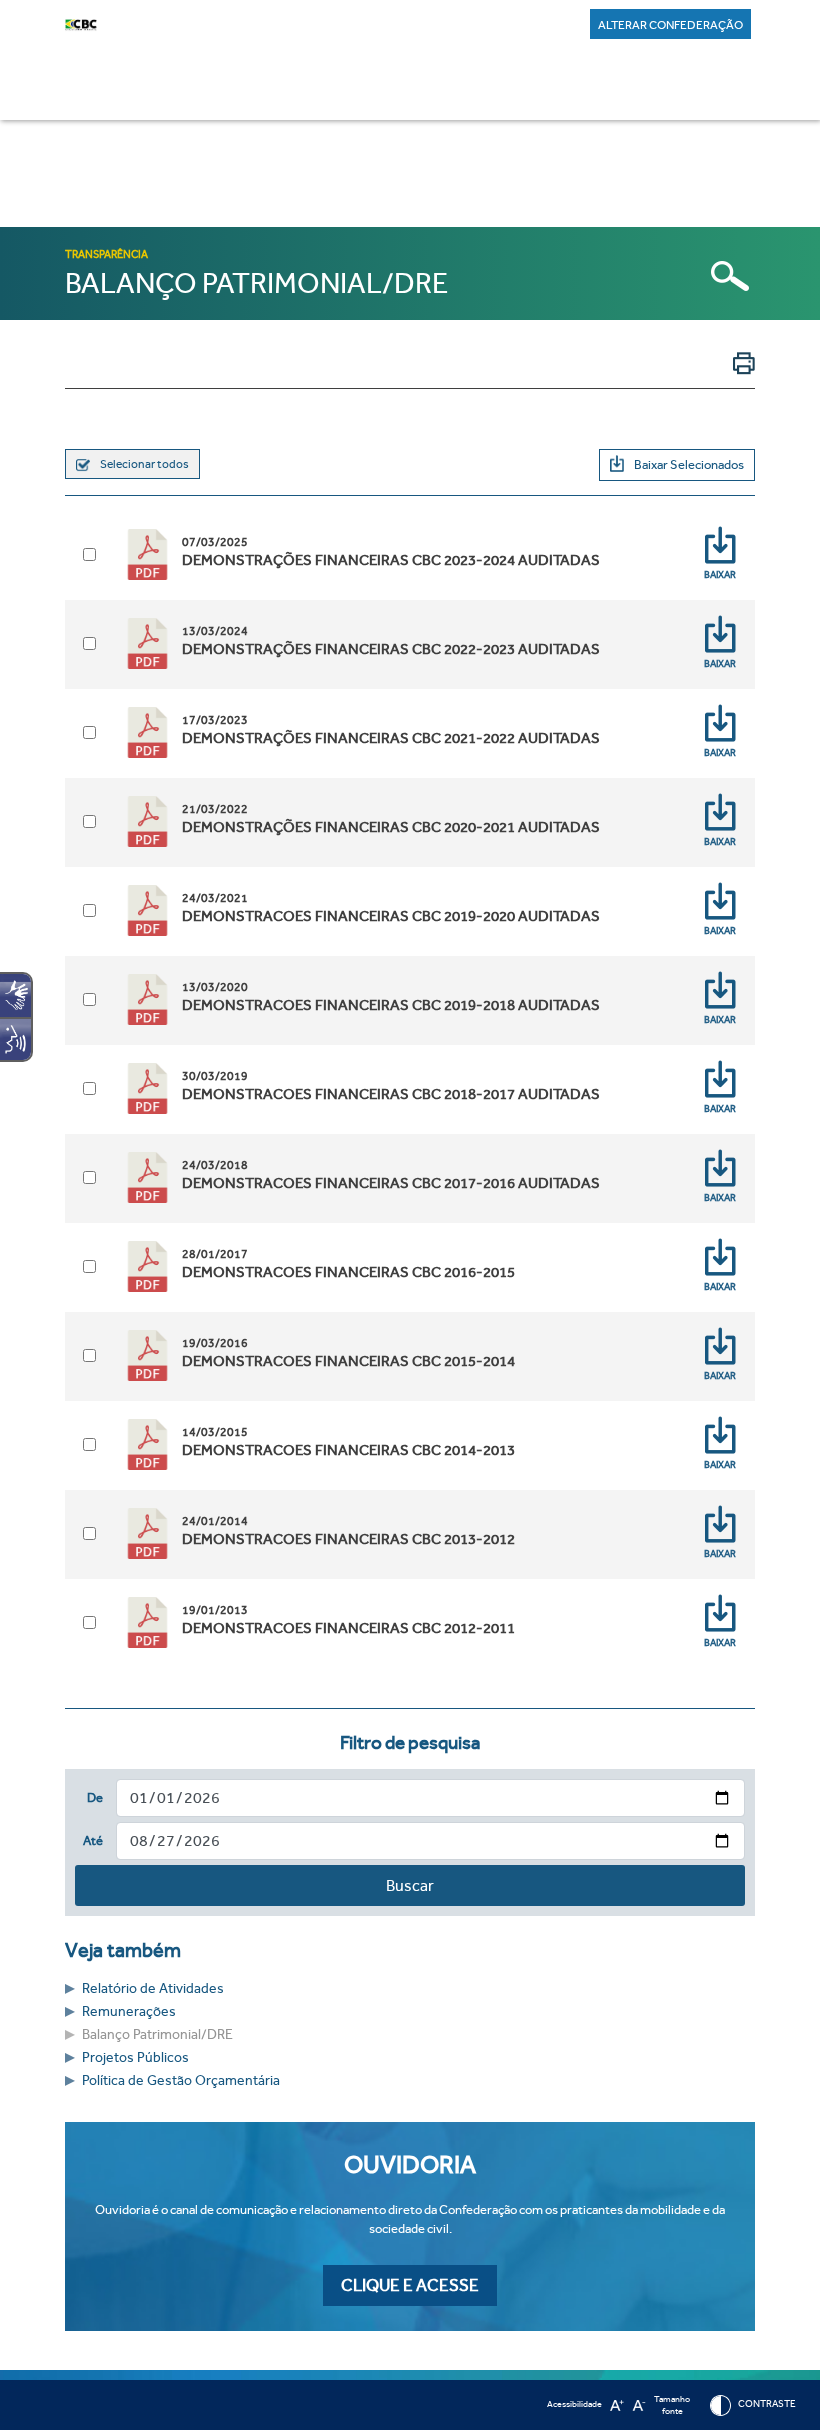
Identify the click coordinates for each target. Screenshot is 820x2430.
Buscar (410, 1885)
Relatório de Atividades (153, 1988)
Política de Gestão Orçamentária (181, 2080)
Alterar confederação (670, 25)
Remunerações (129, 2011)
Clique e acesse (410, 2285)
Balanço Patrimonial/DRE (157, 2034)
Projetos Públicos (135, 2057)
